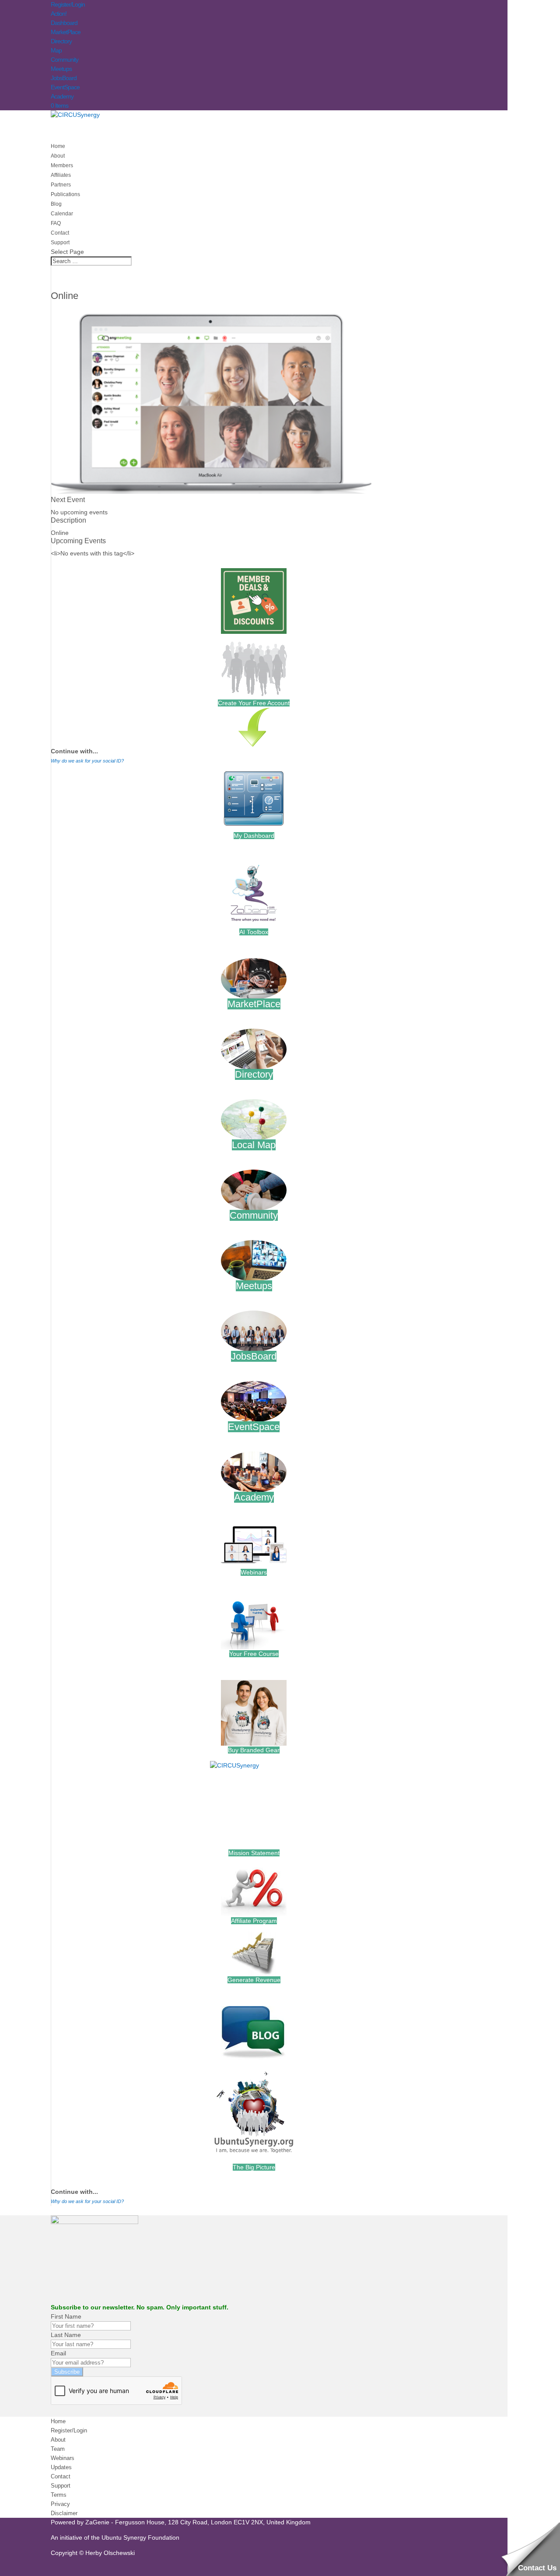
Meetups (61, 69)
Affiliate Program (254, 1921)
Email (58, 2353)
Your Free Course (254, 1654)
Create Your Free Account (254, 703)
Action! (59, 14)
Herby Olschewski (110, 2553)
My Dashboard (254, 836)
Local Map (254, 1145)
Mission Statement (254, 1853)
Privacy (60, 2504)
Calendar (62, 214)
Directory (61, 41)
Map (56, 50)
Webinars (254, 1572)
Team (58, 2449)
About (58, 2440)
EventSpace (65, 87)
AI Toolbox (254, 932)
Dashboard (64, 23)
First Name (66, 2316)
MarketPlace (66, 32)
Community (65, 60)
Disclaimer (64, 2513)
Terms (59, 2495)
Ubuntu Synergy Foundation (140, 2537)
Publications (65, 194)
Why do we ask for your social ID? (87, 761)
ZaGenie (97, 2522)
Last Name (66, 2335)
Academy (62, 96)
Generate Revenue (254, 1980)
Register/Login (68, 4)
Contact (61, 2476)
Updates (61, 2467)
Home (58, 2421)
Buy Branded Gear (254, 1750)
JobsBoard (64, 78)
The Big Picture (254, 2167)
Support (61, 2486)
